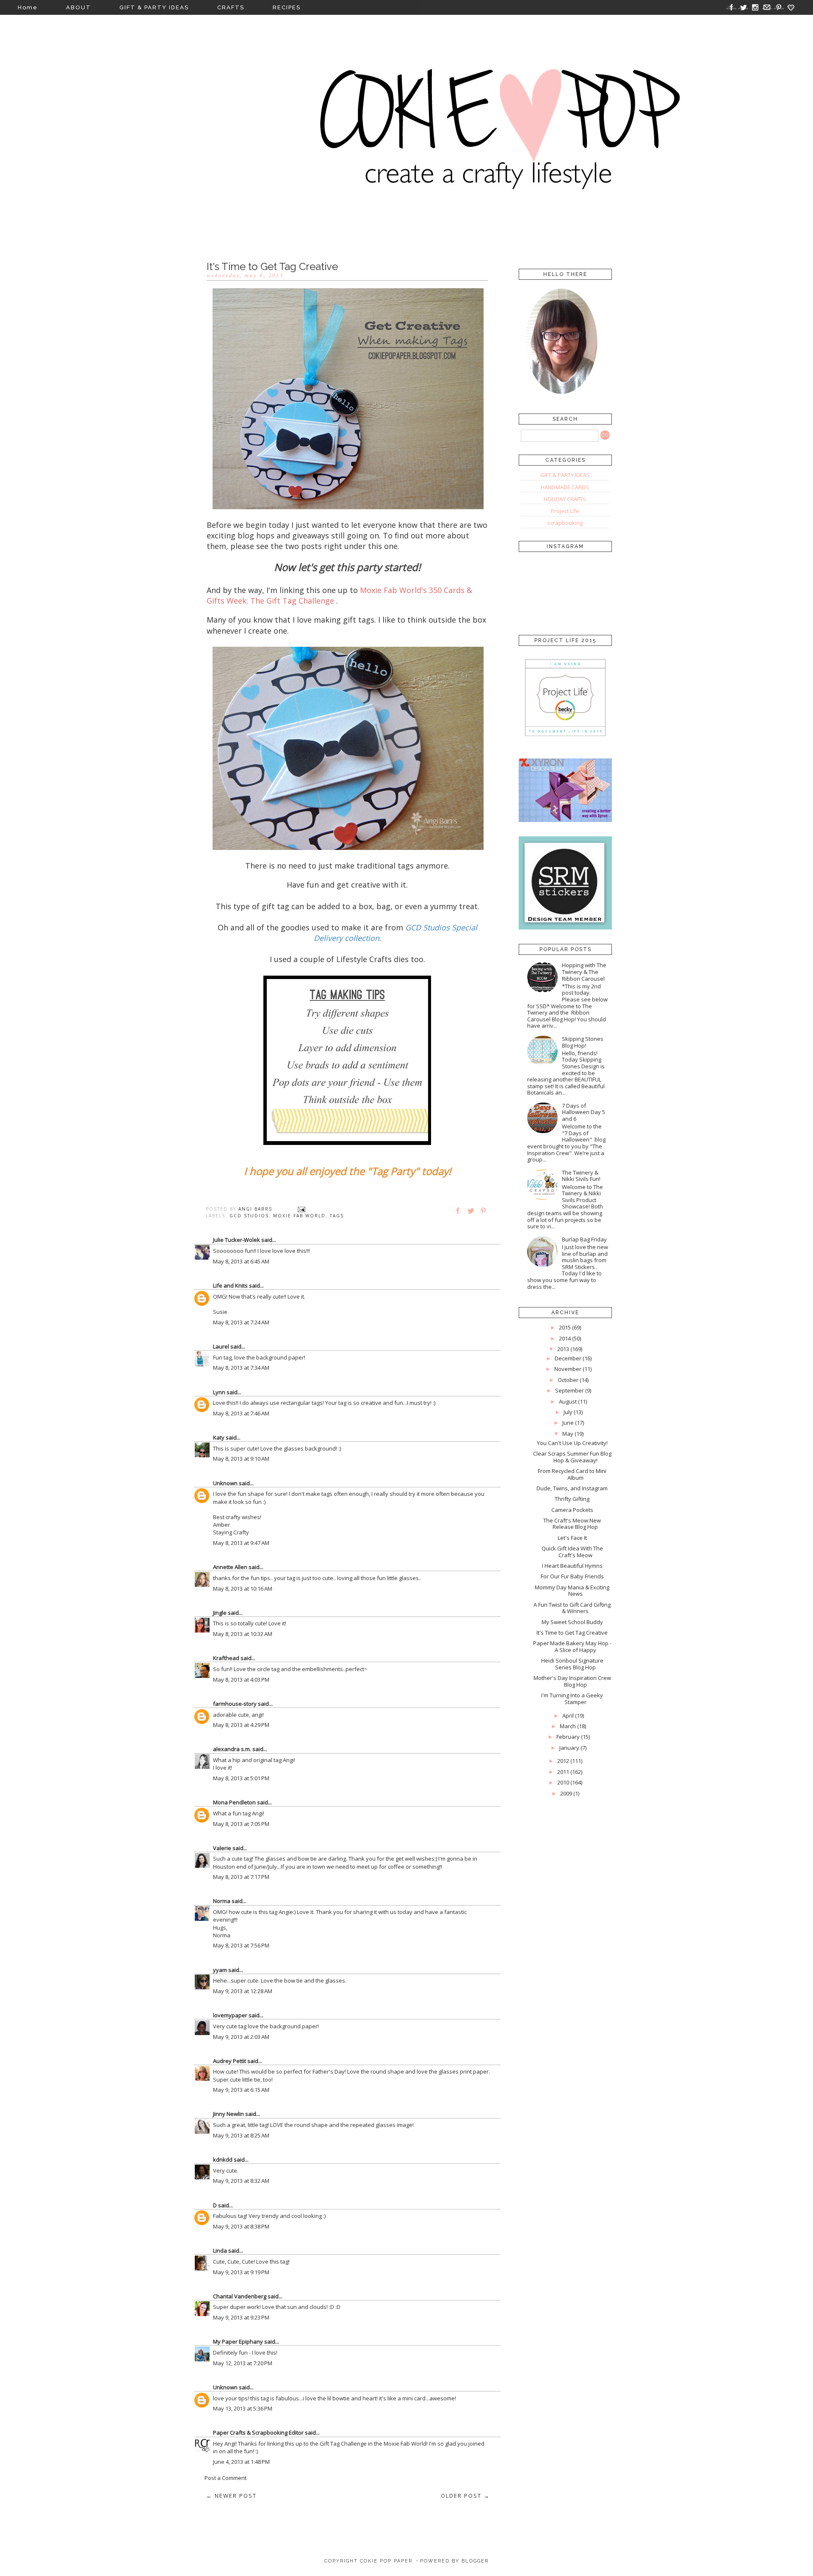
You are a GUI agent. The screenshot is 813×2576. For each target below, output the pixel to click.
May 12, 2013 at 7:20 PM (243, 2363)
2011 (563, 1772)
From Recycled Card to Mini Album (572, 1474)
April (568, 1715)
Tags (337, 1216)
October (568, 1380)
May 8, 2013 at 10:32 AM (243, 1634)
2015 (565, 1327)
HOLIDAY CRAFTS (565, 499)
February (568, 1737)
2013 (563, 1349)
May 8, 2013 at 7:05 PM (241, 1824)
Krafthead (226, 1658)
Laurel (221, 1346)
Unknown (225, 1483)
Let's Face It (572, 1538)
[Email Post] (301, 1209)
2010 (563, 1782)
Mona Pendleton (234, 1802)
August (568, 1401)
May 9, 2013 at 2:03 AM (241, 2037)
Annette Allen (230, 1567)
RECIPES (287, 7)
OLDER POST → (465, 2496)
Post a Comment (225, 2478)
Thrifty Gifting (572, 1499)
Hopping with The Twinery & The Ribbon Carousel (584, 972)
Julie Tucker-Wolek (236, 1240)
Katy (219, 1437)
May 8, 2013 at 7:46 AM (241, 1413)
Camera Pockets (572, 1510)
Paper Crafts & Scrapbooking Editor (258, 2433)
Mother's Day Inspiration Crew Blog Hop (572, 1681)
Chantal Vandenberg (240, 2296)
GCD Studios (249, 1216)
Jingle (220, 1613)
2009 (566, 1793)
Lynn (219, 1392)
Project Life (565, 511)
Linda (220, 2251)
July (568, 1412)
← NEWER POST (231, 2496)
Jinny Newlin (228, 2114)
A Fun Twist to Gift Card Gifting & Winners (572, 1608)
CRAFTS (231, 7)
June (568, 1423)
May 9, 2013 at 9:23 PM (241, 2317)
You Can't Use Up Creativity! (572, 1443)
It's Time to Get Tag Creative (572, 1633)
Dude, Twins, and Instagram (572, 1488)
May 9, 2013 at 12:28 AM (243, 1991)
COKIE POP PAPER (386, 2561)
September (570, 1390)
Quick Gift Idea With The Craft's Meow (572, 1552)
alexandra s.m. (232, 1749)
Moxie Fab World (299, 1216)
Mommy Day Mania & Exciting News (572, 1591)
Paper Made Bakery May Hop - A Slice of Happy (572, 1647)
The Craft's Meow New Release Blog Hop (572, 1524)
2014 (565, 1338)
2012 (563, 1761)
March (568, 1726)
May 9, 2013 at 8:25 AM (241, 2135)
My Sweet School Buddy (572, 1622)
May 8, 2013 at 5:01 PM (241, 1778)
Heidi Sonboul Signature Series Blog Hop (572, 1664)
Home (28, 7)
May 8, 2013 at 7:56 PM (241, 1945)
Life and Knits (230, 1285)
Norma (222, 1901)
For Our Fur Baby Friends (572, 1576)
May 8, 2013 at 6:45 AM (241, 1261)
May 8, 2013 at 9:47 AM (241, 1543)
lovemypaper (230, 2015)
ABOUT (79, 7)
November (568, 1369)
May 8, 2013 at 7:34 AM (241, 1368)
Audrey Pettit (230, 2061)
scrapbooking (565, 523)
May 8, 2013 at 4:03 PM (241, 1680)
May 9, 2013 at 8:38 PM (241, 2226)
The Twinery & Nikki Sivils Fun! (581, 1176)
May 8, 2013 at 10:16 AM (243, 1589)
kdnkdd (223, 2160)
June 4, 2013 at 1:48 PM (241, 2462)
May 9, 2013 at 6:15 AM (241, 2090)
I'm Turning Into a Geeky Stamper (572, 1699)
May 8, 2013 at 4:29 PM (241, 1725)
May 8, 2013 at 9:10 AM (241, 1459)
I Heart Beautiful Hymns (572, 1566)
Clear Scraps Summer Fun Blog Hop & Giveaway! (572, 1457)
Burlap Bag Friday (584, 1239)
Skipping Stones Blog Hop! (583, 1042)
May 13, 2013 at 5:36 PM (243, 2408)
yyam (220, 1970)
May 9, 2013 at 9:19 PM (241, 2272)
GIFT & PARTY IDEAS (154, 7)
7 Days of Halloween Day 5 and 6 (583, 1112)
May (568, 1434)
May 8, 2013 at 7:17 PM (241, 1877)
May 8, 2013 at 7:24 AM (241, 1322)
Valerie (222, 1848)
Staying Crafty (231, 1532)
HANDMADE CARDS (565, 487)
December (568, 1358)
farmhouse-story (235, 1704)
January (569, 1748)
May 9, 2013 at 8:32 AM (241, 2181)
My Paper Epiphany (238, 2342)
